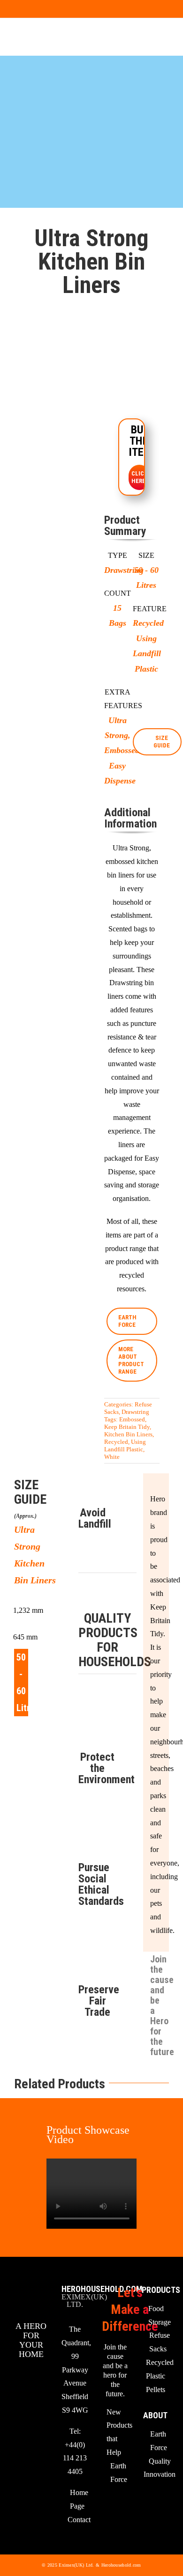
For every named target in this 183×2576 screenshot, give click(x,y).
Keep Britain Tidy (127, 1427)
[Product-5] (51, 568)
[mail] (29, 9)
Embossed (132, 1419)
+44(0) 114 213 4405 (75, 2458)
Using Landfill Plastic (125, 1445)
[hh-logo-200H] (31, 37)
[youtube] (13, 9)
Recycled (116, 1442)
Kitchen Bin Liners (128, 1434)
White (112, 1457)
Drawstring (135, 1412)
